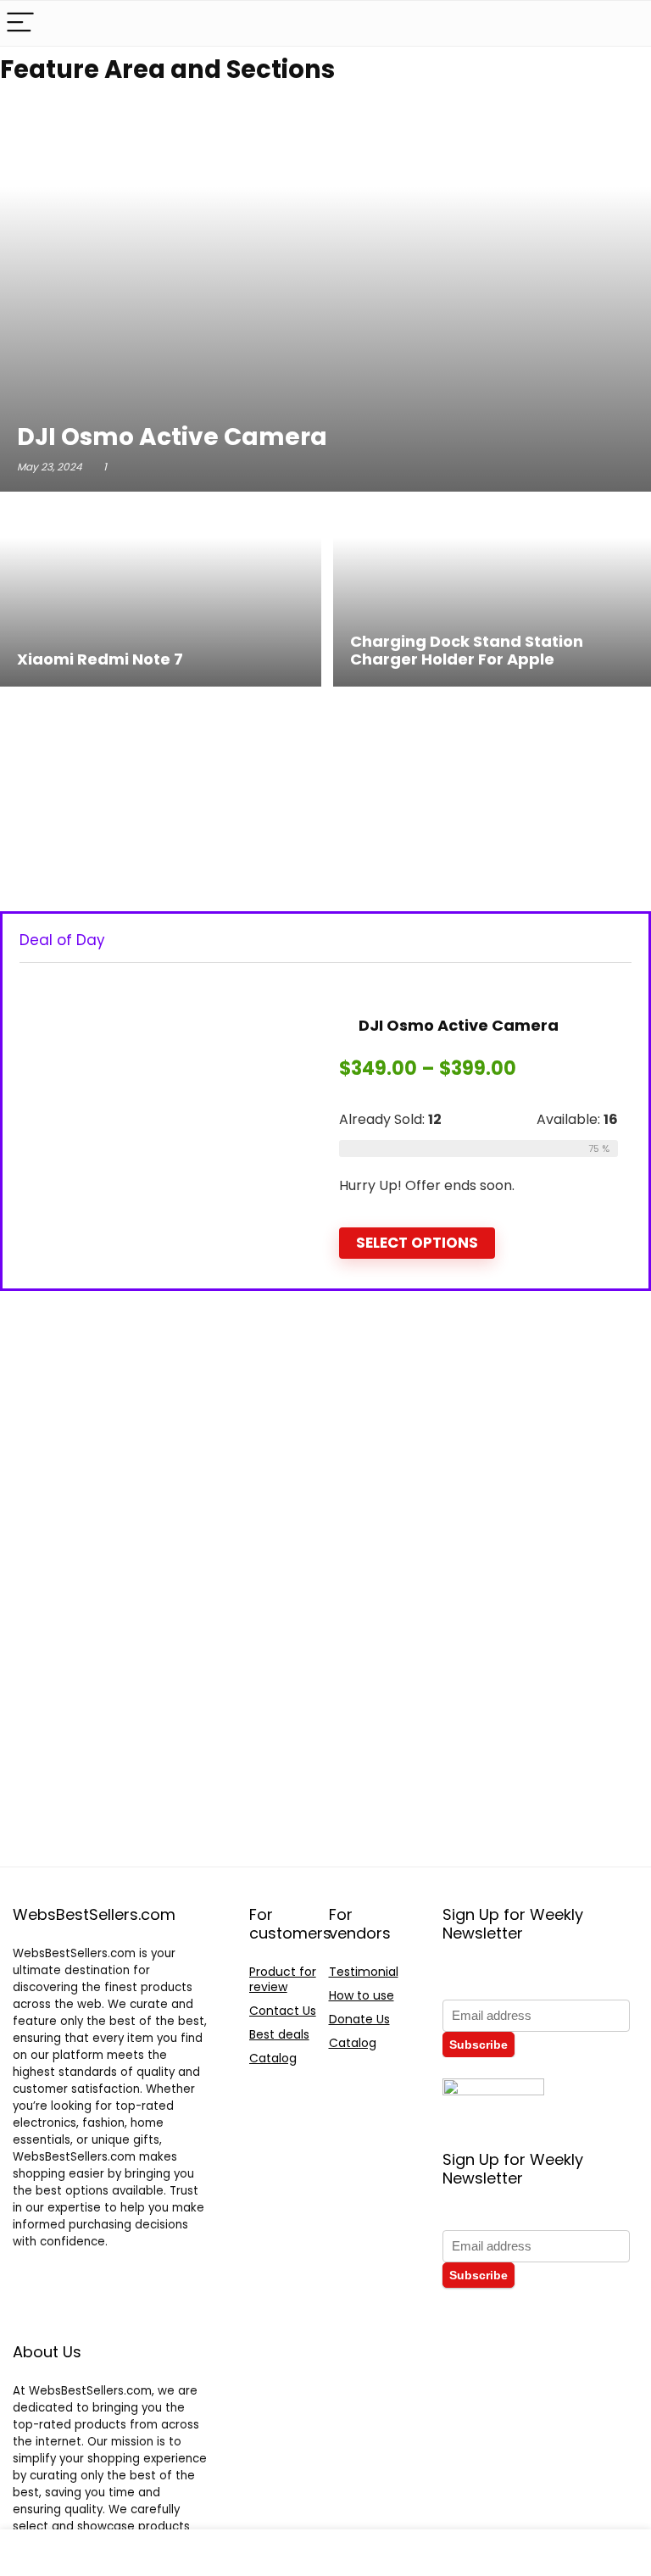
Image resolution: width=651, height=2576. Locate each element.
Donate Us (359, 2019)
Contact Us (283, 2011)
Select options (417, 1243)
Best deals (279, 2034)
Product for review (283, 1979)
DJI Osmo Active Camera (457, 1025)
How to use (362, 1995)
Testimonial (364, 1972)
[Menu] (20, 23)
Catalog (273, 2058)
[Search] (625, 23)
